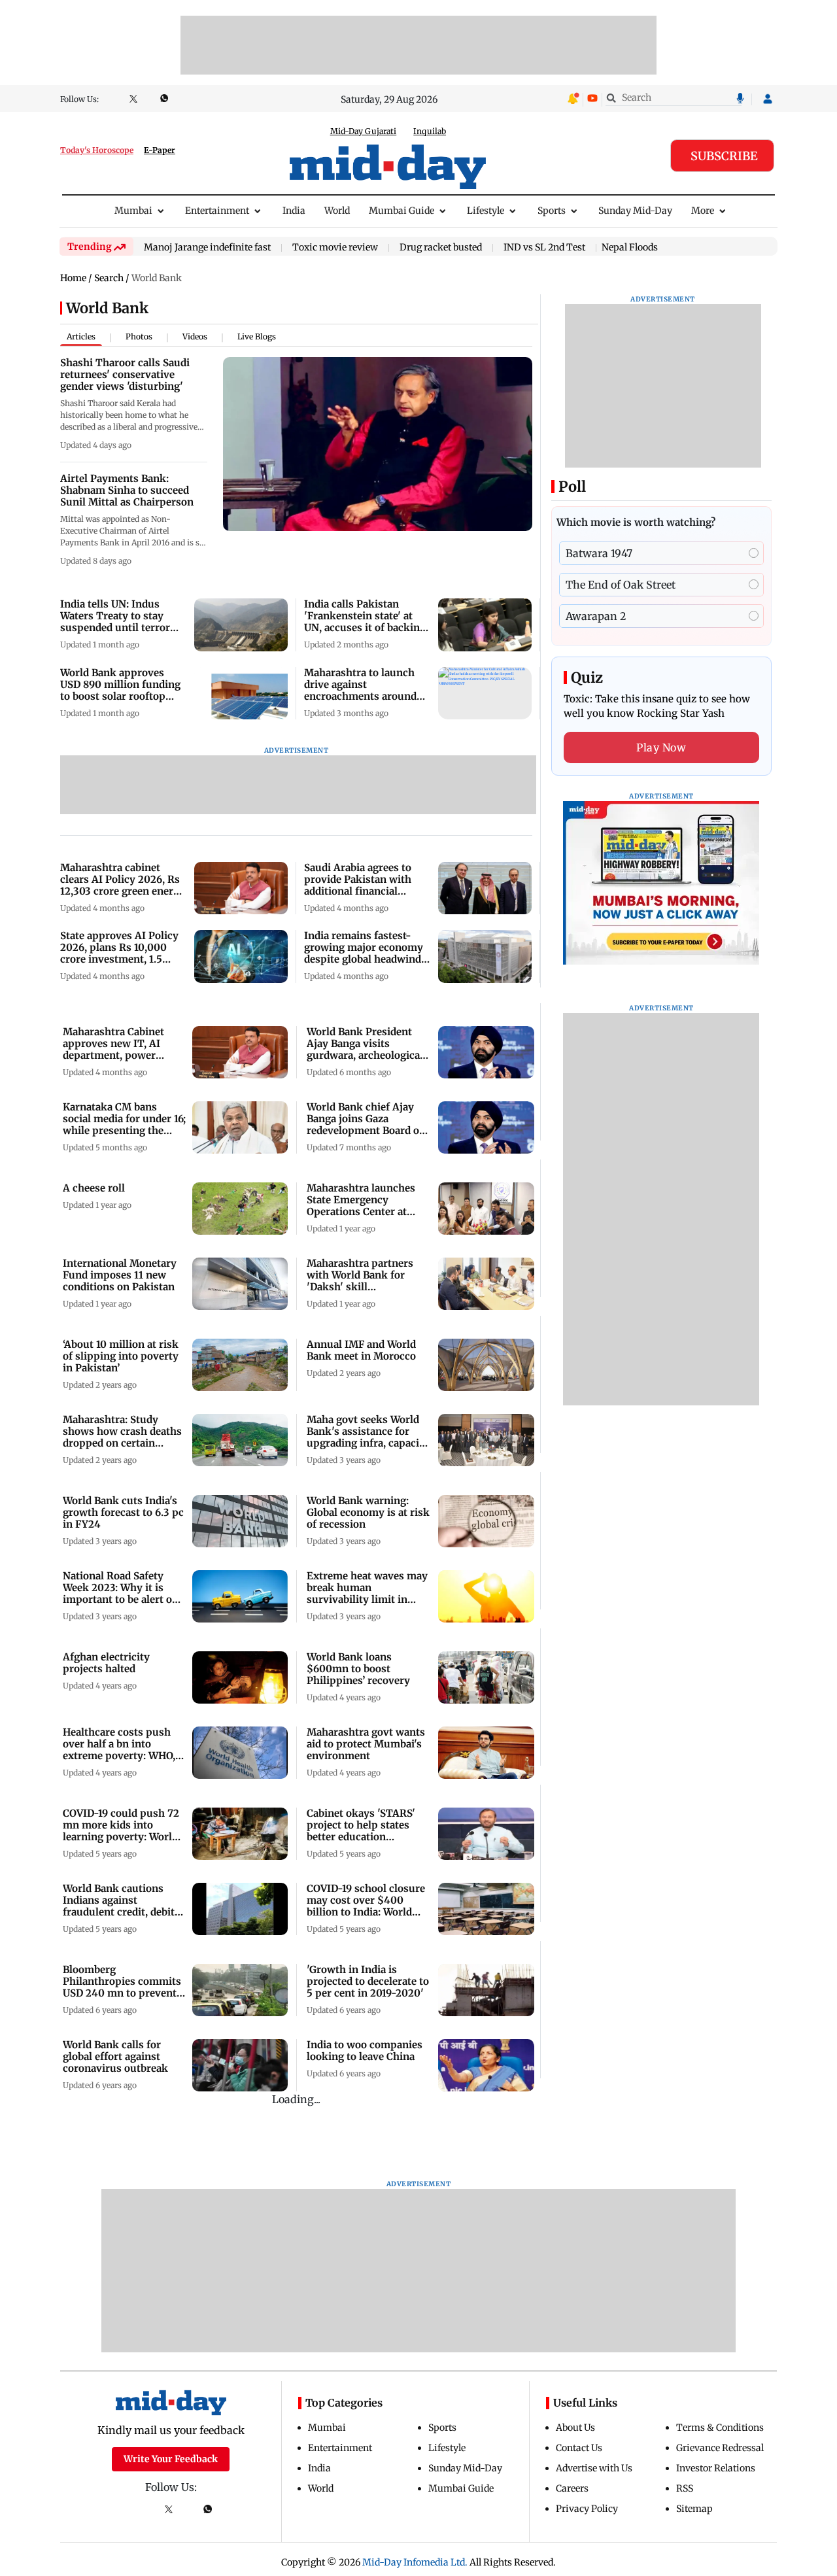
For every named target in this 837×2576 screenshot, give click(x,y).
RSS (685, 2488)
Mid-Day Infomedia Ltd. (415, 2562)
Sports (552, 211)
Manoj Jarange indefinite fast (207, 248)
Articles (81, 336)
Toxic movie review (335, 248)
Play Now (661, 747)
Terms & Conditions (720, 2428)
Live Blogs (257, 336)
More (703, 211)
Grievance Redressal (720, 2448)
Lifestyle (486, 211)
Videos (195, 336)
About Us (575, 2428)
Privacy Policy (587, 2509)
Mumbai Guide (401, 211)
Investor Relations (716, 2468)
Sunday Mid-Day (635, 211)
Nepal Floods (630, 247)
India (294, 211)
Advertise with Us (594, 2468)
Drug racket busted (441, 248)
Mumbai (133, 211)
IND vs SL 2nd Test (544, 248)
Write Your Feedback (171, 2459)
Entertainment (217, 211)
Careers (572, 2488)
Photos (139, 336)
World (337, 211)
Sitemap (694, 2509)
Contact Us (579, 2448)
